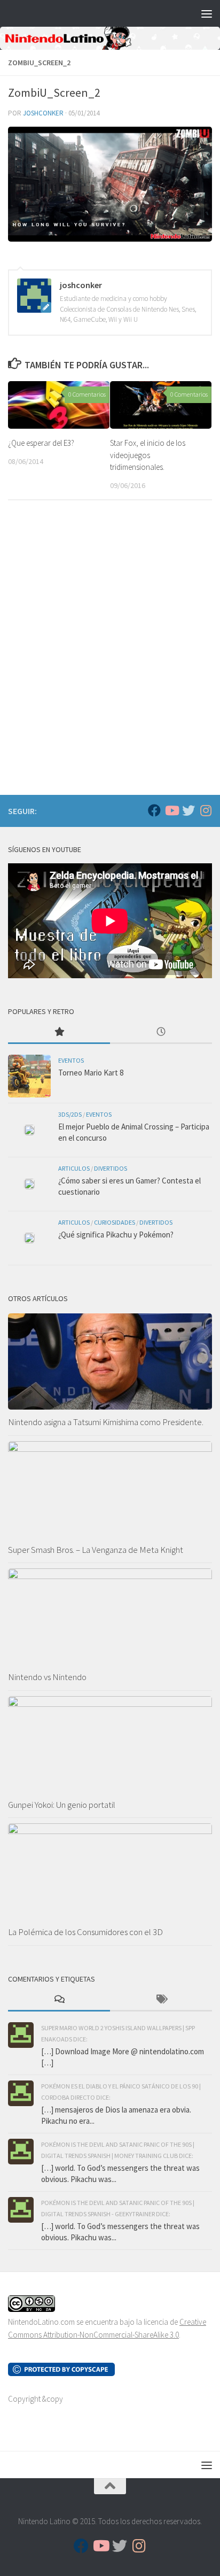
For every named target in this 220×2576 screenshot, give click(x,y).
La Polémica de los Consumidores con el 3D (85, 1932)
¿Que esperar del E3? (41, 443)
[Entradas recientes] (161, 1032)
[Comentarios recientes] (59, 2000)
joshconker (43, 113)
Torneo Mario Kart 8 (91, 1073)
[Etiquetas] (161, 2000)
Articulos (74, 1168)
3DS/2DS (70, 1114)
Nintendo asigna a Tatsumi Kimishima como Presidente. (106, 1422)
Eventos (71, 1060)
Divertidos (111, 1168)
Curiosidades (115, 1222)
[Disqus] (110, 655)
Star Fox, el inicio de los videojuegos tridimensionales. (148, 455)
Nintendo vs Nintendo (47, 1677)
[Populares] (59, 1032)
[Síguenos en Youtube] (171, 810)
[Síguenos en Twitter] (188, 810)
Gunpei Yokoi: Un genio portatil (62, 1805)
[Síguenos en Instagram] (206, 810)
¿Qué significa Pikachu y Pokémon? (116, 1235)
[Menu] (207, 13)
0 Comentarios (87, 394)
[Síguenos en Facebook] (154, 810)
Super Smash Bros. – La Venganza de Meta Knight (96, 1550)
